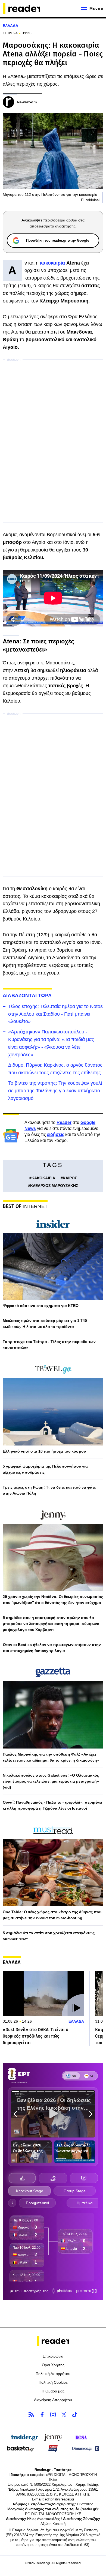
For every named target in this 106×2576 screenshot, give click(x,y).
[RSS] (31, 2415)
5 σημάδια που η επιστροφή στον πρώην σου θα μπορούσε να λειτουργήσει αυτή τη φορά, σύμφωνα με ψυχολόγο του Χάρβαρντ (51, 1624)
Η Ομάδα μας (53, 2391)
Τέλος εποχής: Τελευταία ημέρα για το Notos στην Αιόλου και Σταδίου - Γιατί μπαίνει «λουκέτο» (55, 1014)
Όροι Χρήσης (53, 2365)
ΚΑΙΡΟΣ (70, 1178)
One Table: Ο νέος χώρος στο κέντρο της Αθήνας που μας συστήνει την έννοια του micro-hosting (52, 1915)
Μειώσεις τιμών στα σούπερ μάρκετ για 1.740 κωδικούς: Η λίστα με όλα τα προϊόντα (45, 1324)
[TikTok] (75, 2415)
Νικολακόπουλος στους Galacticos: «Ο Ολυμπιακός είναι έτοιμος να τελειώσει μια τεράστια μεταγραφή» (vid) (51, 1781)
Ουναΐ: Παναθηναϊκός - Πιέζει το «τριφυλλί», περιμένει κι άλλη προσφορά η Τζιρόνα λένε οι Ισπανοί (52, 1805)
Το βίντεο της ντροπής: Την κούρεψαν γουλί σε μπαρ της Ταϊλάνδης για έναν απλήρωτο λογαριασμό (55, 1091)
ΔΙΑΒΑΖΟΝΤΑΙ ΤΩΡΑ (27, 995)
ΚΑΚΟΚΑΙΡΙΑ (43, 1178)
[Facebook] (42, 2415)
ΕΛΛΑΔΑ (10, 26)
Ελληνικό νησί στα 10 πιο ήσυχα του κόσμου (44, 1451)
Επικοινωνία (53, 2356)
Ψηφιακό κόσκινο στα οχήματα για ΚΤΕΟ (41, 1306)
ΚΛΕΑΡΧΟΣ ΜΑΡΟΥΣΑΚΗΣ (54, 1186)
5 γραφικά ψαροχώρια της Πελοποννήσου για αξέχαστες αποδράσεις (45, 1469)
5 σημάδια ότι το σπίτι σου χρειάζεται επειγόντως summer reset (49, 1936)
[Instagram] (53, 2415)
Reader (64, 1122)
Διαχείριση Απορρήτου (53, 2400)
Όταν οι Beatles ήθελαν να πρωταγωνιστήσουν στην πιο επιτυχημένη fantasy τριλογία (52, 1648)
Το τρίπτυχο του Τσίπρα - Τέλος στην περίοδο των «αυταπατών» (49, 1345)
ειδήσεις (56, 1134)
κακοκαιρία (52, 263)
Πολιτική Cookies (53, 2382)
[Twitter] (64, 2415)
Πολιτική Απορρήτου (53, 2374)
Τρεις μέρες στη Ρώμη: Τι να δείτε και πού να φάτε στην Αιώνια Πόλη (49, 1490)
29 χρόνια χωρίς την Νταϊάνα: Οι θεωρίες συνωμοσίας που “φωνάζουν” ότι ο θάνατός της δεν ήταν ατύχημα (53, 1600)
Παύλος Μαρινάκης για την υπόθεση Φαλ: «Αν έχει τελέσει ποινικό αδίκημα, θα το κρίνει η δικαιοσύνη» (51, 1757)
